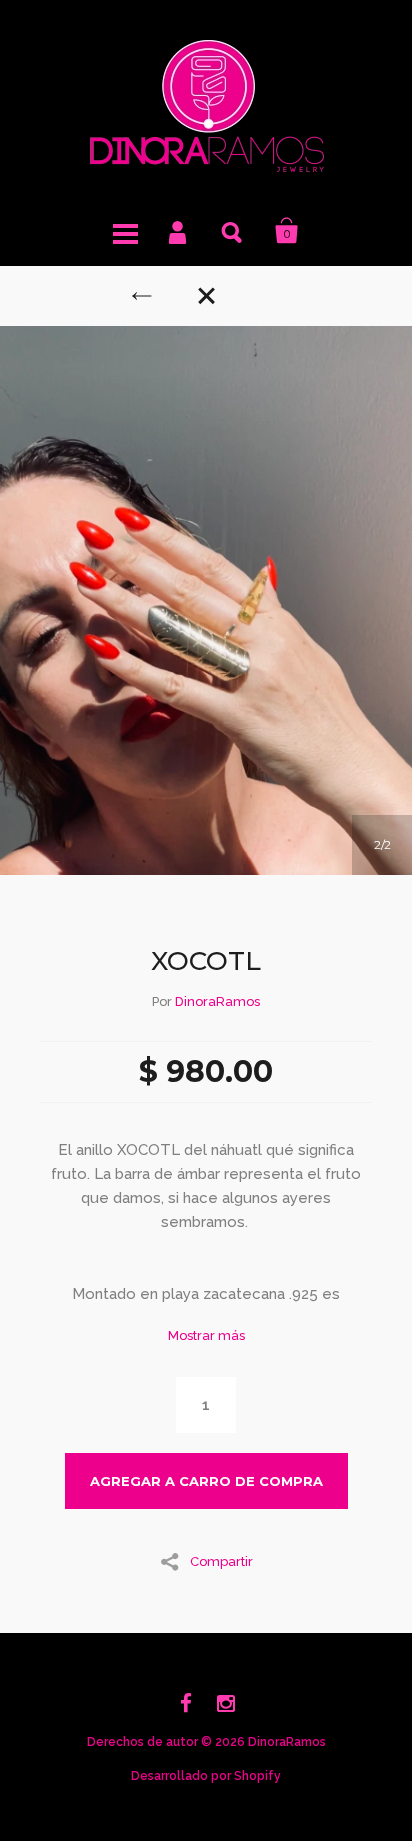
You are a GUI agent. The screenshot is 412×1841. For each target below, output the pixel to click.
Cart (287, 231)
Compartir (221, 1561)
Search (233, 231)
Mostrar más (206, 1335)
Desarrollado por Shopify (206, 1776)
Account (179, 231)
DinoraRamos (217, 1001)
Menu (125, 231)
